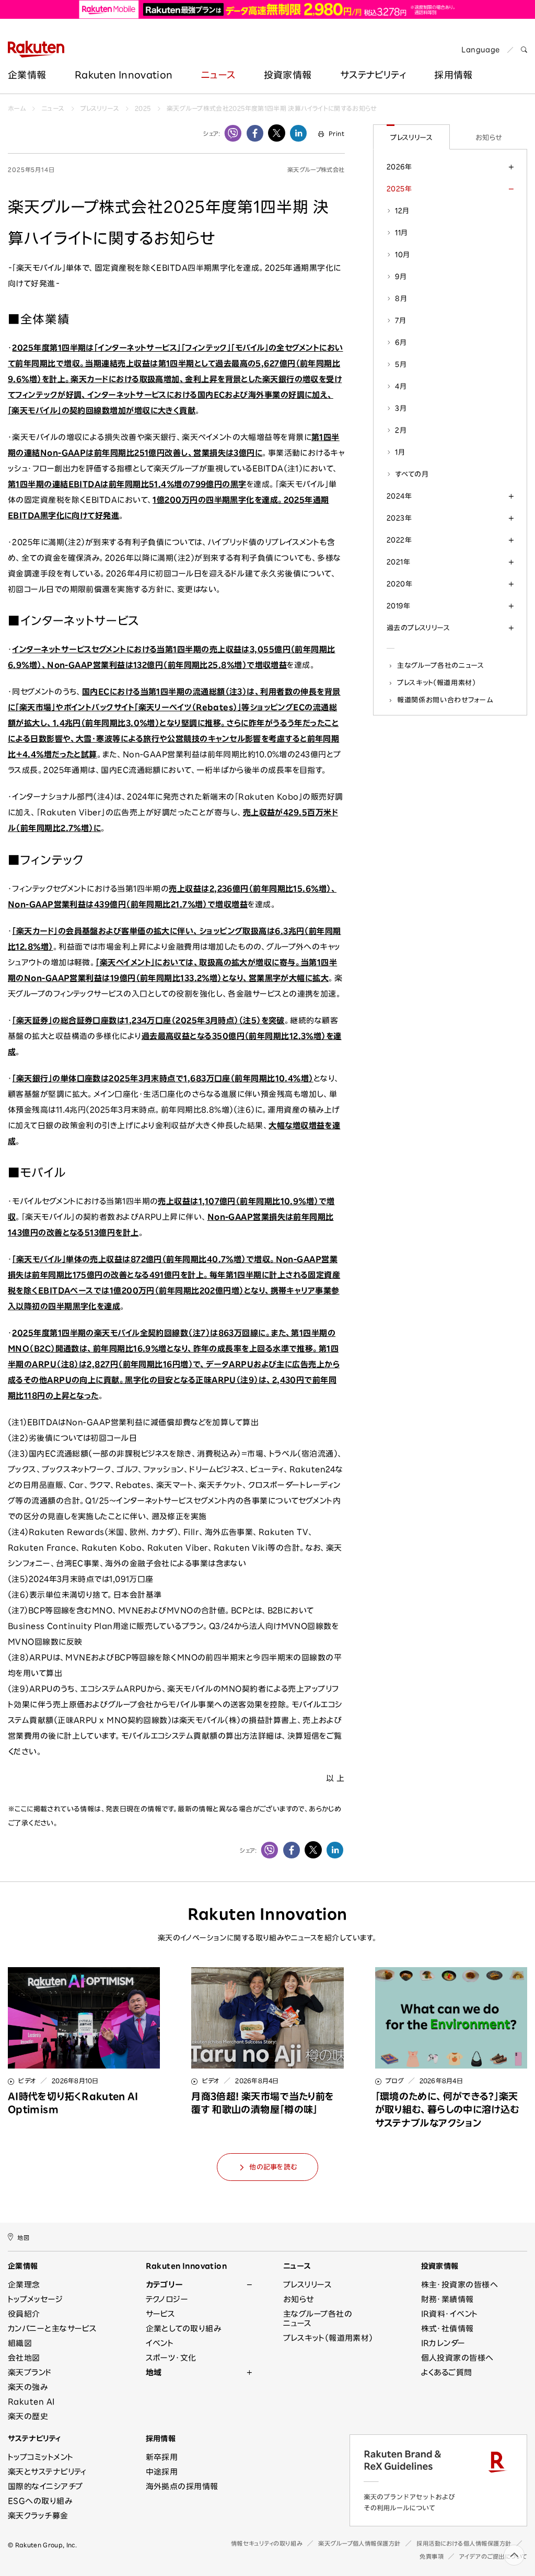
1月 (400, 452)
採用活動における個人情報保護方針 (464, 2543)
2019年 (398, 606)
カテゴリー (164, 2285)
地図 (23, 2238)
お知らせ (489, 137)
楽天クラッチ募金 (38, 2516)
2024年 (399, 496)
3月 (401, 408)
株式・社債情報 (447, 2329)
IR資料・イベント (450, 2314)
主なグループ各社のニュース (441, 665)
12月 (402, 211)
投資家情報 (288, 75)
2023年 (399, 518)
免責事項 (432, 2556)
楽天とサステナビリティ (47, 2472)
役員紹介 (24, 2314)
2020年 (399, 584)
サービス (161, 2314)
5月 (401, 364)
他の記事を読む (273, 2167)
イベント (160, 2343)
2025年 (399, 189)
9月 (401, 276)
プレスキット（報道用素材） (437, 683)
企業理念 (24, 2285)
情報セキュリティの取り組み (267, 2543)
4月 (401, 386)
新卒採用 (162, 2457)
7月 (400, 320)
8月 (401, 298)
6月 (401, 342)
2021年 (398, 562)
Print (336, 134)
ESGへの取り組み (40, 2501)
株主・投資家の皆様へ (460, 2285)
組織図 (20, 2343)
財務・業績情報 (447, 2299)
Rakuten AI (31, 2402)
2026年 (399, 167)
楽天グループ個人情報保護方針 (359, 2543)
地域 (154, 2372)
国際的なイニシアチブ (45, 2486)
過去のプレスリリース (418, 628)
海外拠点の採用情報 (182, 2486)
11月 (401, 233)
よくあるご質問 (447, 2372)
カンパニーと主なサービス (52, 2329)
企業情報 (27, 75)
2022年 (399, 540)
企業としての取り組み (184, 2329)
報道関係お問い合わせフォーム (445, 700)
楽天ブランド (30, 2372)
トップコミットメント (41, 2457)
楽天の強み (28, 2387)
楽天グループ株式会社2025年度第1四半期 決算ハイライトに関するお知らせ (272, 108)
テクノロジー (167, 2299)
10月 (402, 255)
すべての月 (412, 474)
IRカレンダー (443, 2343)
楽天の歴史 (28, 2416)
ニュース (218, 75)
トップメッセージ (36, 2299)
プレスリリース (100, 108)
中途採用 (162, 2472)
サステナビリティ (373, 75)
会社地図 (24, 2358)
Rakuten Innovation (124, 75)
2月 (401, 430)
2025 (143, 108)
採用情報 (161, 2439)
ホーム (17, 108)
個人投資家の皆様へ (457, 2358)
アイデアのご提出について (493, 2556)
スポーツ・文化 (171, 2358)
